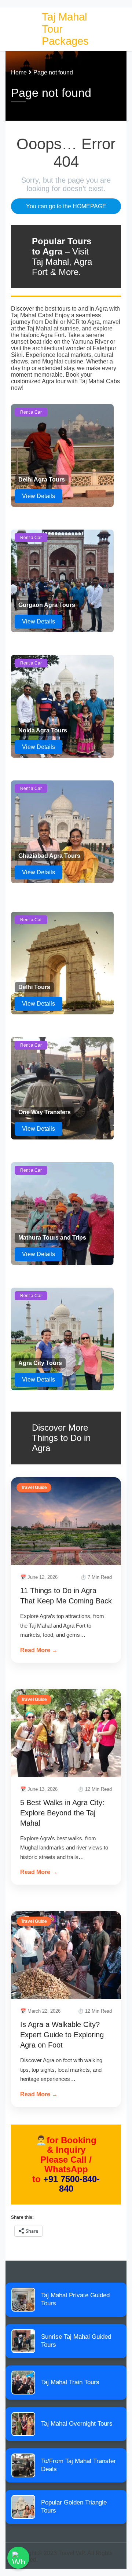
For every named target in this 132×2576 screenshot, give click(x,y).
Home (19, 72)
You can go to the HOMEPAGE (66, 206)
